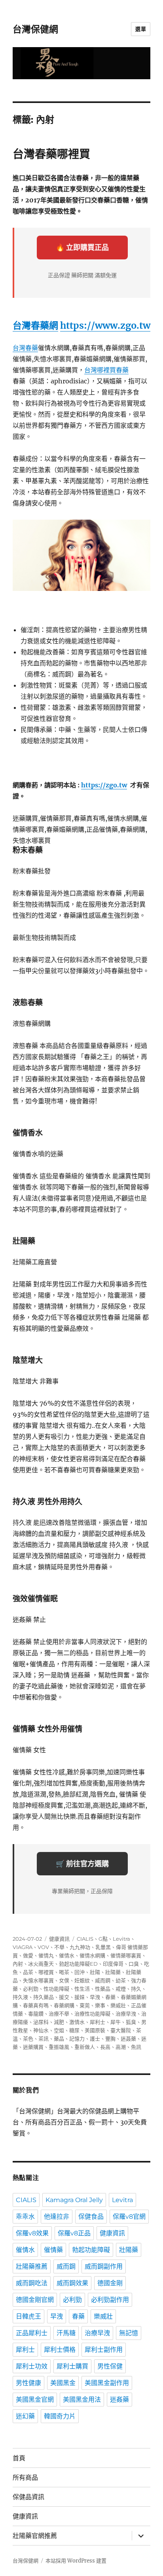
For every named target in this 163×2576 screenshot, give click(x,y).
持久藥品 (44, 1997)
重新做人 (85, 2047)
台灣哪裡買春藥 (106, 370)
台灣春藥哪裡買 (51, 154)
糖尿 (74, 2030)
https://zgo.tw (104, 785)
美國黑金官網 (35, 2400)
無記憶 (129, 2333)
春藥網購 (64, 2005)
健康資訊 (59, 1939)
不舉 (59, 1947)
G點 (103, 1939)
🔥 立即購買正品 (82, 247)
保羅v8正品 (74, 2233)
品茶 (28, 1972)
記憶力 (77, 2039)
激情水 (77, 2022)
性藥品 (103, 1989)
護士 (95, 2039)
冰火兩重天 (41, 1964)
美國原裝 (95, 2030)
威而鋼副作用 (104, 2266)
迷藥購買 (33, 2047)
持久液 (20, 1997)
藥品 (59, 2039)
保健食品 (91, 2217)
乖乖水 (25, 2217)
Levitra (121, 1939)
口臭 (134, 1964)
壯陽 (95, 1972)
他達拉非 (57, 2217)
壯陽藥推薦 (32, 2266)
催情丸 (46, 1955)
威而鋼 (103, 1980)
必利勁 (31, 1989)
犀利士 (98, 2022)
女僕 (64, 1980)
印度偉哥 (113, 1964)
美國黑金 (63, 2383)
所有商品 (25, 2478)
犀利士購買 (72, 2366)
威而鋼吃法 (32, 2283)
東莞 (85, 2005)
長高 (105, 2047)
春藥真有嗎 (36, 2005)
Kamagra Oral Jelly (74, 2200)
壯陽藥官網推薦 (35, 2536)
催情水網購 (92, 1955)
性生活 (82, 1989)
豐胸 (110, 2039)
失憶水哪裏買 (38, 1980)
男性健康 (28, 2383)
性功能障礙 (56, 1989)
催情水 (67, 1955)
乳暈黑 (103, 1947)
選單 (141, 29)
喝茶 (64, 1972)
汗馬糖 (66, 2333)
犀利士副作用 (104, 2350)
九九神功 (80, 1947)
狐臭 (131, 2022)
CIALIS (85, 1939)
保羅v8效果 (32, 2233)
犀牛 (116, 2022)
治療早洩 (126, 2014)
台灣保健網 (35, 29)
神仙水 (41, 2030)
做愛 (28, 1955)
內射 (18, 1964)
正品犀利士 (32, 2333)
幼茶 (121, 1980)
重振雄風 (59, 2047)
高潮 (121, 2047)
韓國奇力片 (60, 2416)
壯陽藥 (113, 1972)
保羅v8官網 (129, 2217)
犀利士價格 (60, 2350)
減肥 (59, 2022)
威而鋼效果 (72, 2283)
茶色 (28, 2039)
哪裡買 (46, 1972)
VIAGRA (23, 1947)
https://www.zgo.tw (105, 325)
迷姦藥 (128, 2039)
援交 (64, 1997)
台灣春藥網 (35, 325)
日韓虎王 (28, 2316)
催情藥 (53, 2250)
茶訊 (44, 2039)
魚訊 (136, 2047)
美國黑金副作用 (107, 2383)
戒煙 (121, 1989)
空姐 (59, 2030)
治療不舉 (59, 2014)
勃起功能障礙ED (78, 1964)
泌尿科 (41, 2022)
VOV (43, 1947)
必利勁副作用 (110, 2300)
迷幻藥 (25, 2416)
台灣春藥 (25, 348)
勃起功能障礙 (91, 2250)
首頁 (19, 2458)
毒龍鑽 (36, 2014)
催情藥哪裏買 (126, 1955)
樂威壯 (118, 2005)
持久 (136, 1989)
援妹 (80, 1997)
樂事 (100, 2005)
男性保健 (110, 2366)
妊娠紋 (82, 1980)
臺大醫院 (121, 2030)
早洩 (95, 1997)
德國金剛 (110, 2283)
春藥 (110, 1997)
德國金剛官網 (35, 2300)
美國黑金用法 (82, 2400)
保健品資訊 (28, 2497)
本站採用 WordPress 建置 (76, 2561)
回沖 (80, 1972)
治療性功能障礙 (92, 2014)
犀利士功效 (32, 2366)
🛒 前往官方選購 (82, 1864)
